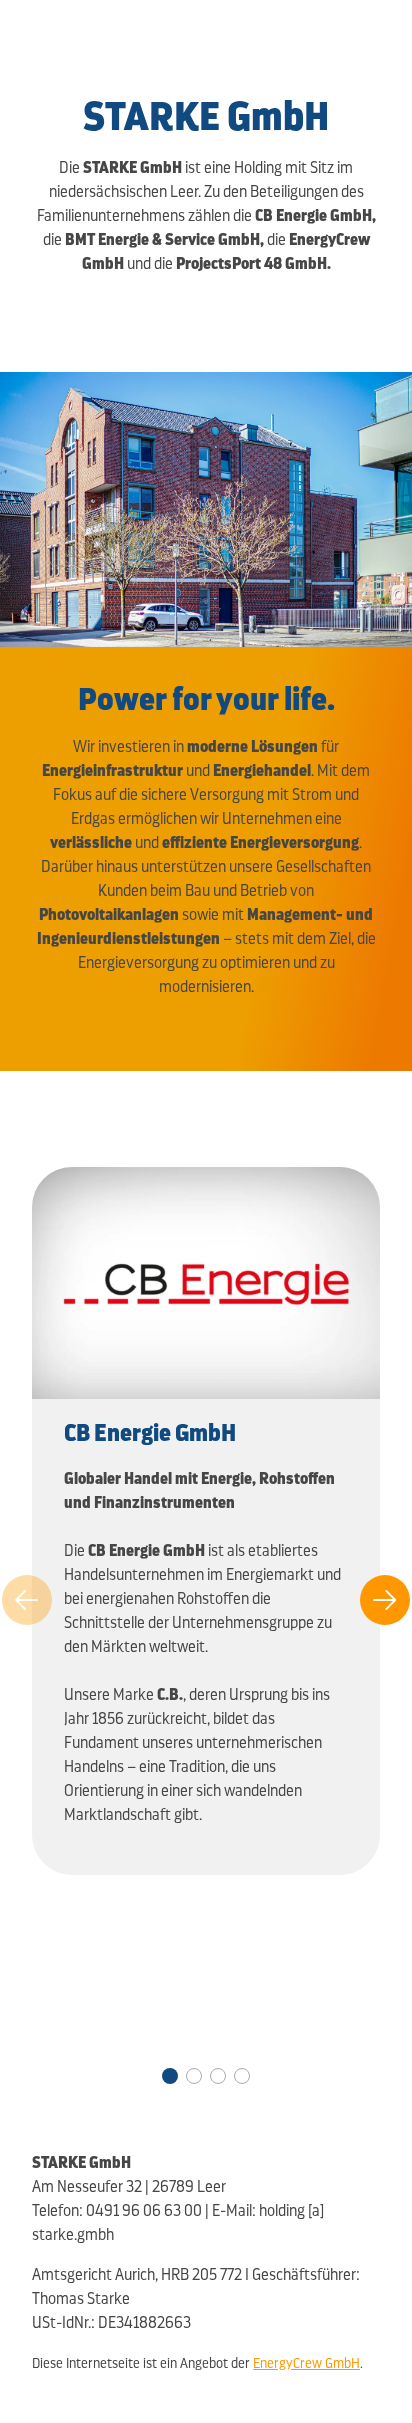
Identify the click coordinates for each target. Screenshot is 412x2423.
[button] (170, 2076)
